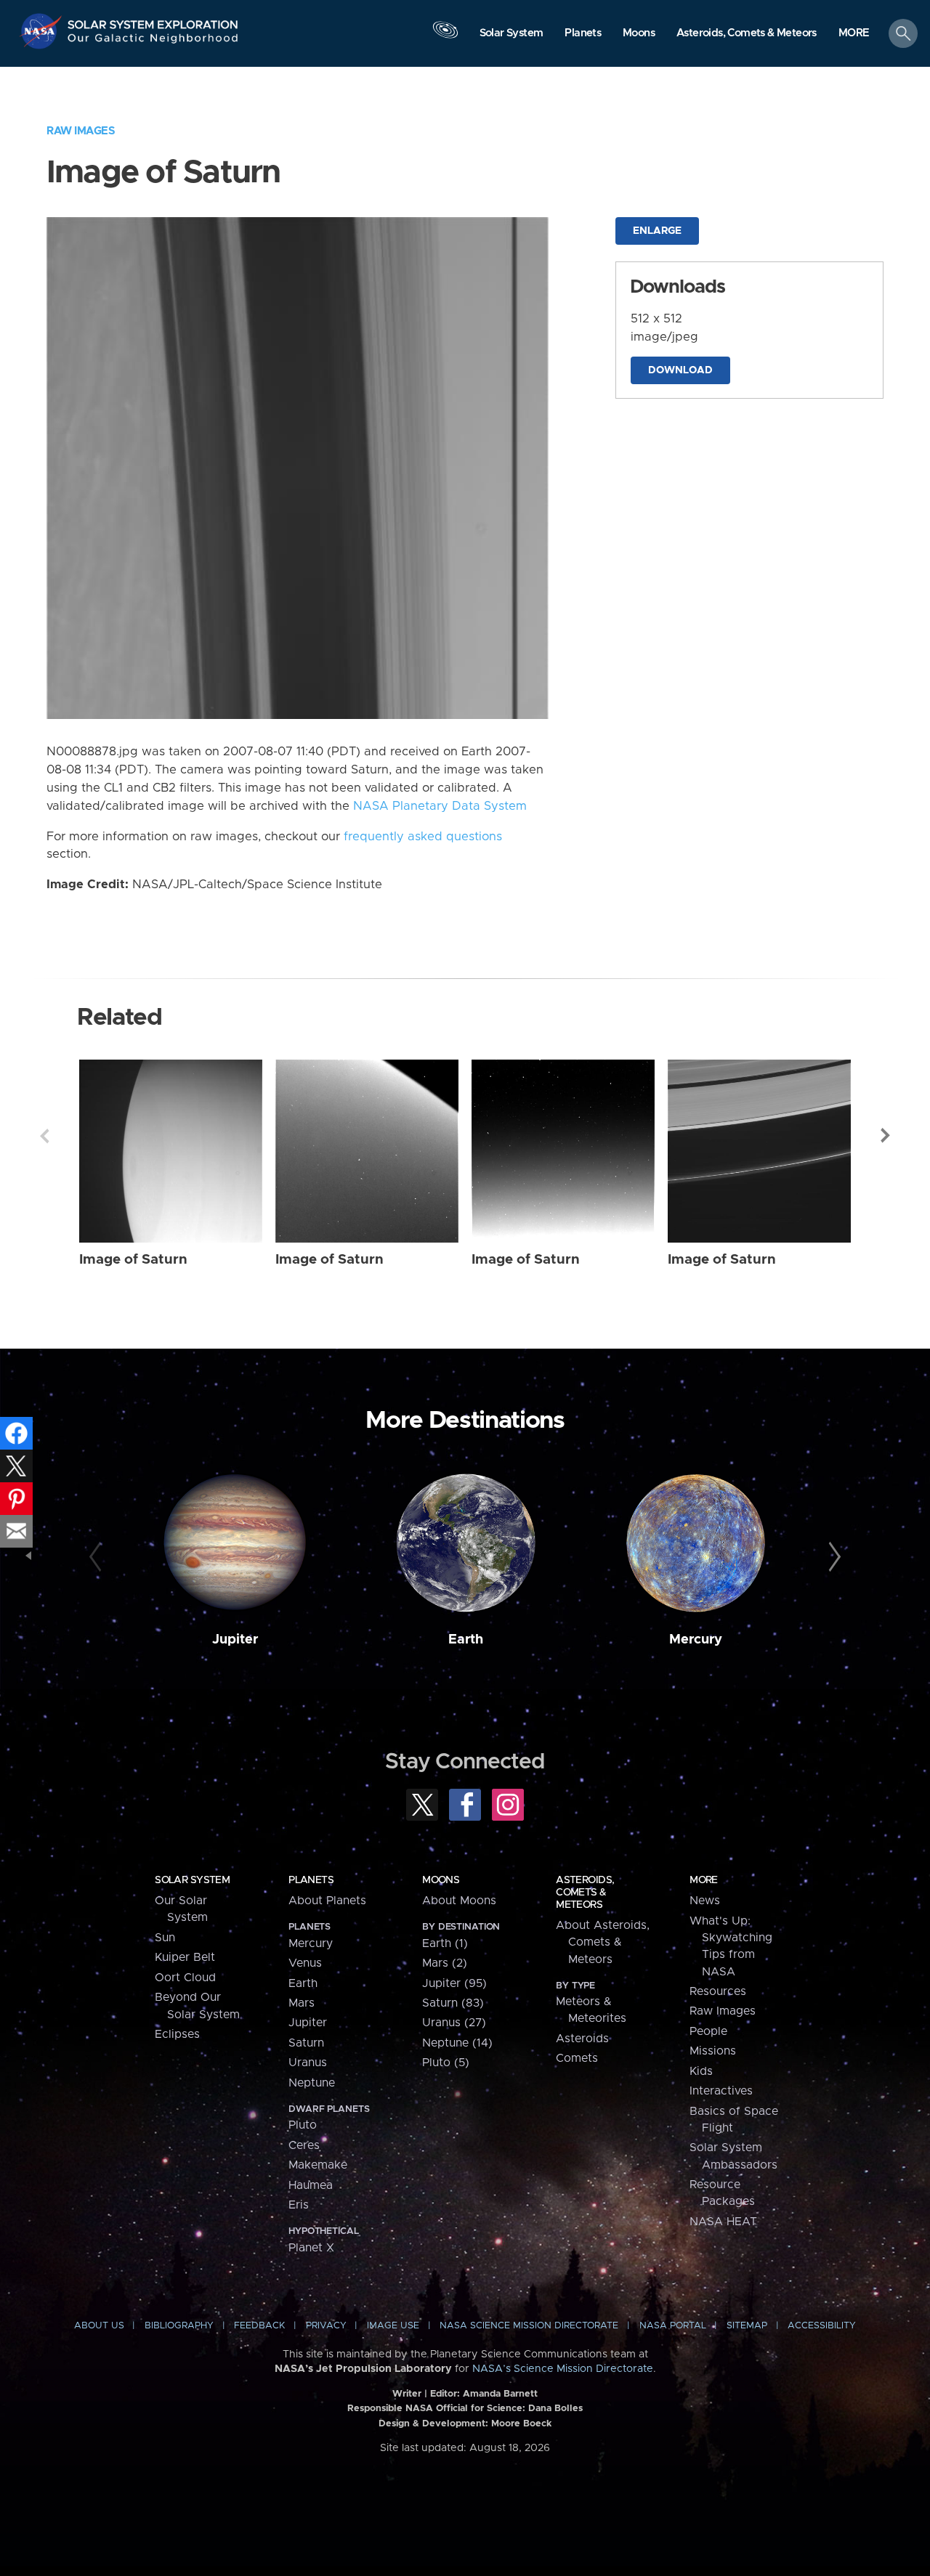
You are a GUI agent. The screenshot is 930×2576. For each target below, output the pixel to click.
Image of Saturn (133, 1260)
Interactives (721, 2091)
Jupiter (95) (454, 1983)
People (708, 2031)
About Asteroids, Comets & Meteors (603, 1942)
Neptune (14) (457, 2043)
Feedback (259, 2326)
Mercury (696, 1640)
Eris (299, 2205)
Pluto (303, 2125)
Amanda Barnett (500, 2394)
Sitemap (747, 2326)
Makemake (318, 2165)
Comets (577, 2058)
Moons (441, 1880)
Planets (311, 1880)
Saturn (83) (453, 2003)
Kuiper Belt (185, 1957)
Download (680, 370)
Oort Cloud (185, 1978)
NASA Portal (673, 2326)
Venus (305, 1963)
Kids (701, 2071)
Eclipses (177, 2034)
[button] (854, 34)
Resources (718, 1991)
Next (886, 1136)
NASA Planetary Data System (440, 806)
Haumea (311, 2185)
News (705, 1901)
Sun (165, 1938)
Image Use (393, 2326)
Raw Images (81, 131)
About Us (99, 2326)
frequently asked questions (423, 837)
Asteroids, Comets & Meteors (585, 1893)
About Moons (459, 1901)
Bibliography (179, 2326)
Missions (713, 2051)
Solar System (192, 1880)
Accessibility (822, 2326)
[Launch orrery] (445, 37)
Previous (44, 1136)
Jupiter (235, 1640)
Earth (466, 1640)
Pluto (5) (446, 2063)
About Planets (327, 1901)
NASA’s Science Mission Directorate (563, 2369)
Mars (302, 2003)
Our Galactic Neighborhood (153, 42)
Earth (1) (445, 1943)
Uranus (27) (454, 2023)
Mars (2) (445, 1963)
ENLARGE (657, 231)
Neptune (312, 2083)
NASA (43, 31)
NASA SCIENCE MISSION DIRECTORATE (529, 2326)
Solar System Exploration (153, 21)
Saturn (306, 2043)
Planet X (311, 2248)
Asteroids (582, 2039)
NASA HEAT (723, 2222)
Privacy (326, 2326)
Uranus (308, 2063)
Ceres (304, 2145)
